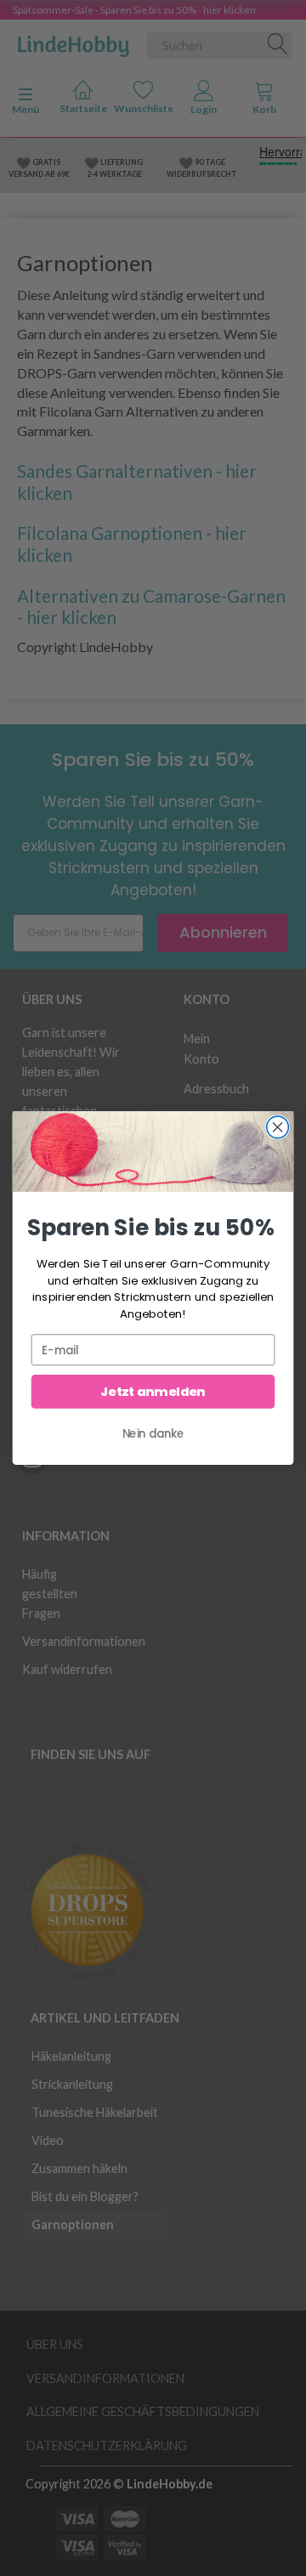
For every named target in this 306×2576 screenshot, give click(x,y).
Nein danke (153, 1433)
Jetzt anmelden (153, 1392)
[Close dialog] (278, 1127)
